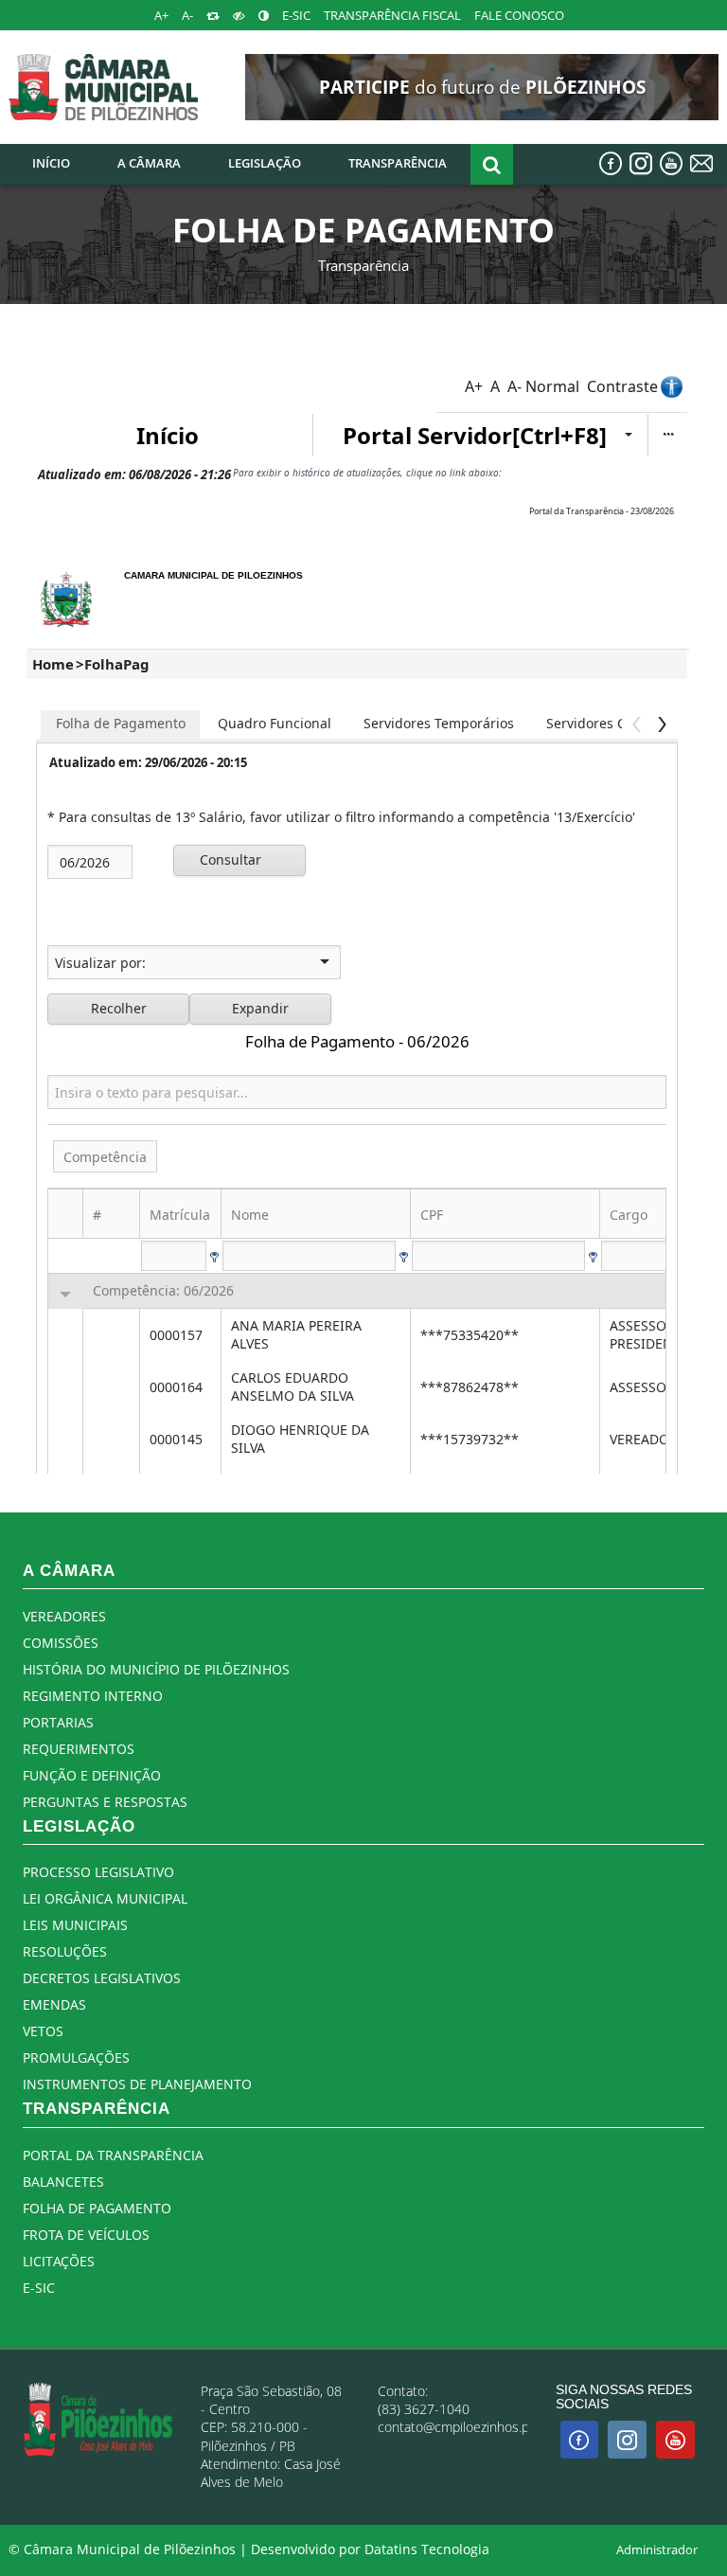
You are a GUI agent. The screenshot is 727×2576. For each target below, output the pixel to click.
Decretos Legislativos (102, 1978)
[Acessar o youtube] (671, 163)
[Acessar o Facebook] (611, 163)
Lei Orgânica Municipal (105, 1898)
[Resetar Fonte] (213, 16)
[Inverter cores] (264, 16)
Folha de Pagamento (97, 2208)
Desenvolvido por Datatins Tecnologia (370, 2549)
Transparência (363, 265)
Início (51, 163)
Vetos (43, 2031)
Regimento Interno (93, 1696)
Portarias (58, 1722)
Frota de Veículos (86, 2235)
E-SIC (296, 16)
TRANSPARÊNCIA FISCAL (392, 16)
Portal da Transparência (113, 2155)
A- (187, 16)
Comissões (61, 1643)
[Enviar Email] (701, 163)
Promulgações (76, 2057)
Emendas (54, 2004)
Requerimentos (79, 1749)
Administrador (657, 2550)
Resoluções (65, 1951)
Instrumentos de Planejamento (137, 2084)
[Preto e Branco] (239, 16)
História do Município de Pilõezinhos (156, 1669)
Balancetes (63, 2182)
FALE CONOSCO (519, 16)
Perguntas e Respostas (105, 1802)
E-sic (39, 2288)
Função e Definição (92, 1775)
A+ (161, 16)
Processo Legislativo (98, 1872)
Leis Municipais (75, 1925)
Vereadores (64, 1616)
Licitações (59, 2261)
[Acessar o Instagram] (641, 163)
